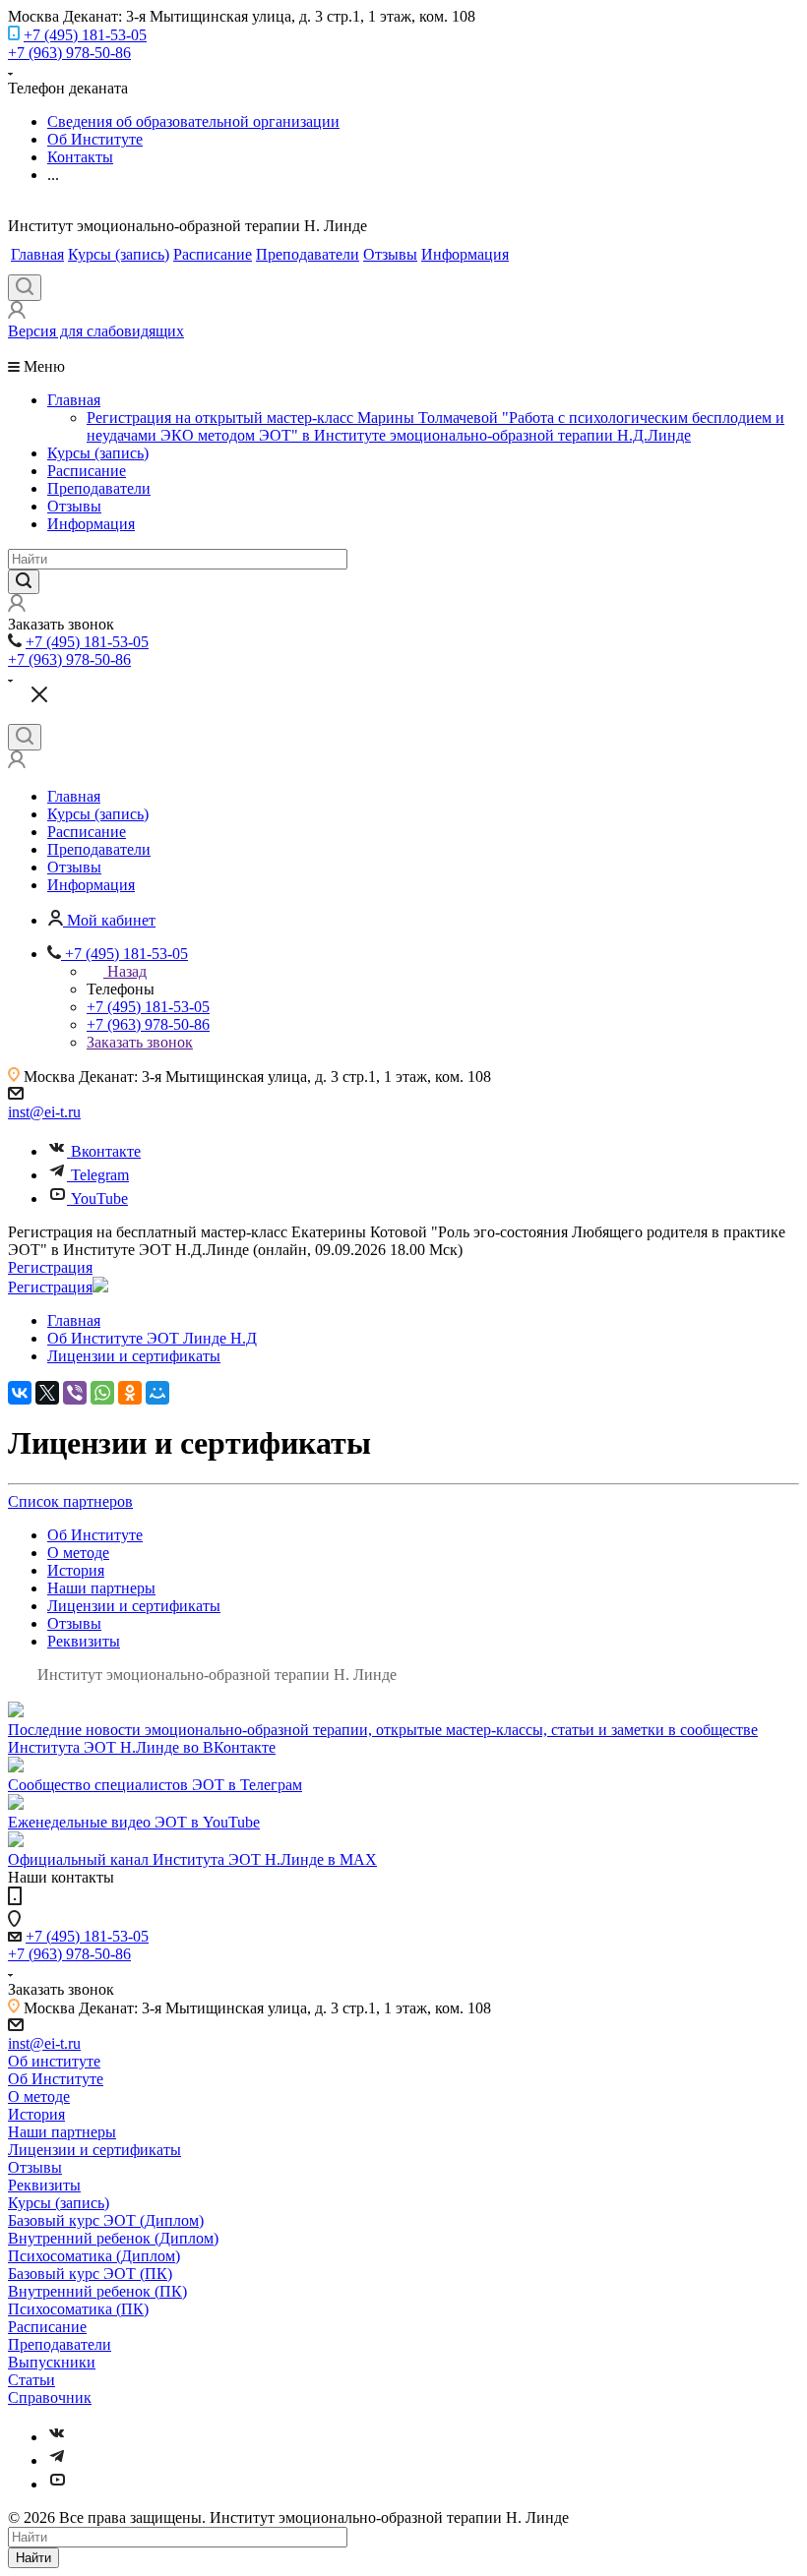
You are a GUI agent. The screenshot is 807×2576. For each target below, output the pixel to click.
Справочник (50, 2397)
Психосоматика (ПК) (78, 2309)
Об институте (54, 2061)
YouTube (99, 1198)
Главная (37, 254)
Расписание (213, 254)
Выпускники (52, 2362)
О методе (78, 1553)
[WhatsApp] (102, 1393)
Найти (33, 2558)
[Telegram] (57, 2460)
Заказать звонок (140, 1042)
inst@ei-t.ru (44, 1112)
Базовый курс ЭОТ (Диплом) (106, 2220)
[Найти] (24, 582)
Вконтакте (106, 1151)
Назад (127, 971)
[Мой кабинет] (17, 313)
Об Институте (95, 1535)
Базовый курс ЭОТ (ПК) (90, 2274)
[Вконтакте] (57, 2437)
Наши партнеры (101, 1588)
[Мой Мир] (157, 1393)
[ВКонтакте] (20, 1393)
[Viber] (75, 1393)
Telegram (100, 1175)
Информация (465, 254)
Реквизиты (84, 1641)
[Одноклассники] (130, 1393)
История (76, 1570)
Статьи (31, 2380)
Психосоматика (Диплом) (94, 2256)
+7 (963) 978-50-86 (69, 53)
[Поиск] (25, 288)
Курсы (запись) (119, 254)
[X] (47, 1393)
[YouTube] (57, 2484)
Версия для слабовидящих (96, 331)
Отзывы (390, 254)
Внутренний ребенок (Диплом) (113, 2238)
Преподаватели (308, 254)
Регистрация (50, 1267)
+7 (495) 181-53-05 (85, 35)
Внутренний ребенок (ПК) (97, 2291)
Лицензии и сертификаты (134, 1606)
